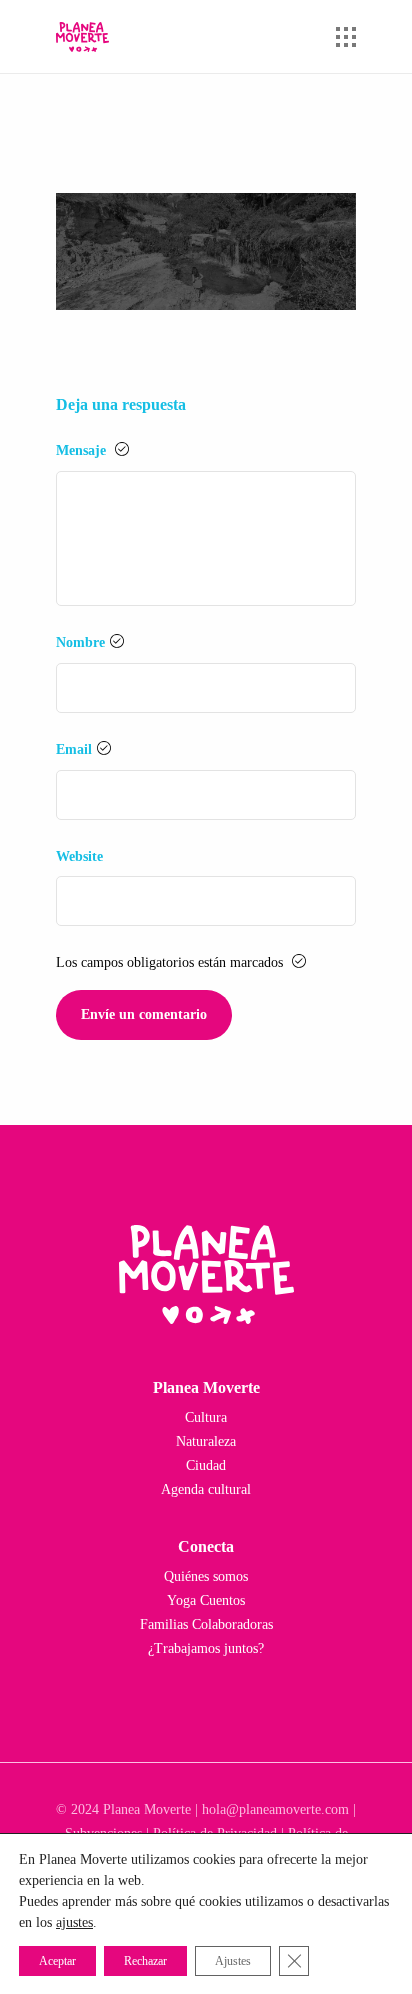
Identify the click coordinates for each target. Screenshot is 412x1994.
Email (74, 749)
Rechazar (145, 1961)
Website (79, 856)
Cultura (206, 1417)
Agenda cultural (206, 1489)
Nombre (80, 642)
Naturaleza (206, 1441)
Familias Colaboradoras (206, 1624)
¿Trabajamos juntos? (206, 1648)
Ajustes (233, 1961)
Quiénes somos (206, 1576)
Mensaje (83, 450)
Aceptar (57, 1961)
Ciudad (206, 1465)
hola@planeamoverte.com (275, 1809)
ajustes (74, 1922)
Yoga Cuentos (206, 1600)
